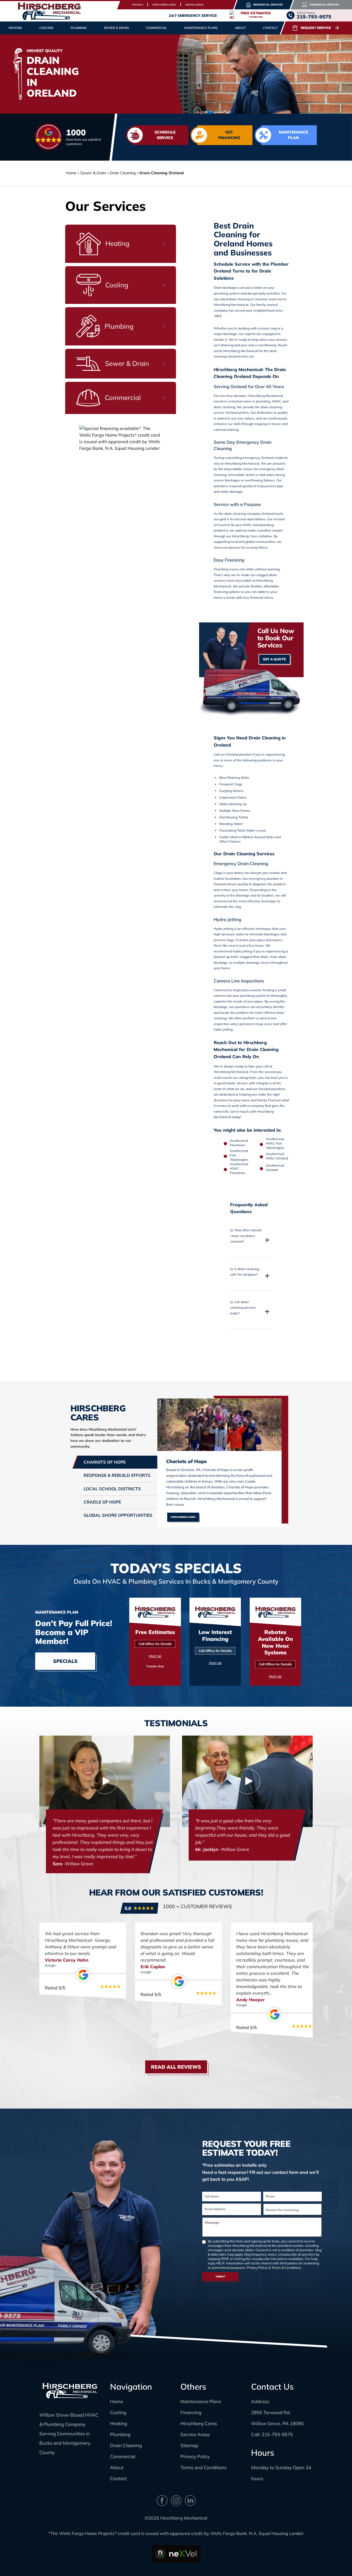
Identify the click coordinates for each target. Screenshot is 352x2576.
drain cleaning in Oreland (248, 299)
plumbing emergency (243, 458)
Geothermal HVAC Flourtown (239, 1168)
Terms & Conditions (286, 2268)
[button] (251, 1239)
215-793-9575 (277, 2434)
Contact (270, 28)
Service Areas (194, 5)
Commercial (123, 2456)
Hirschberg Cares (164, 5)
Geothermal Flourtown (239, 1143)
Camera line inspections (232, 990)
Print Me (155, 1656)
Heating (119, 2423)
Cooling (118, 2412)
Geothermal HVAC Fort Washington (275, 1143)
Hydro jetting (223, 929)
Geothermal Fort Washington (239, 1155)
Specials (137, 5)
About (117, 2467)
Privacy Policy (257, 2268)
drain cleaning (224, 407)
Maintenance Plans (201, 28)
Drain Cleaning (126, 2445)
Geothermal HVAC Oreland (277, 1156)
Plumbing (120, 2434)
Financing (191, 2412)
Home (71, 173)
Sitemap (189, 2445)
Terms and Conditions (204, 2467)
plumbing (263, 401)
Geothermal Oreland (275, 1168)
